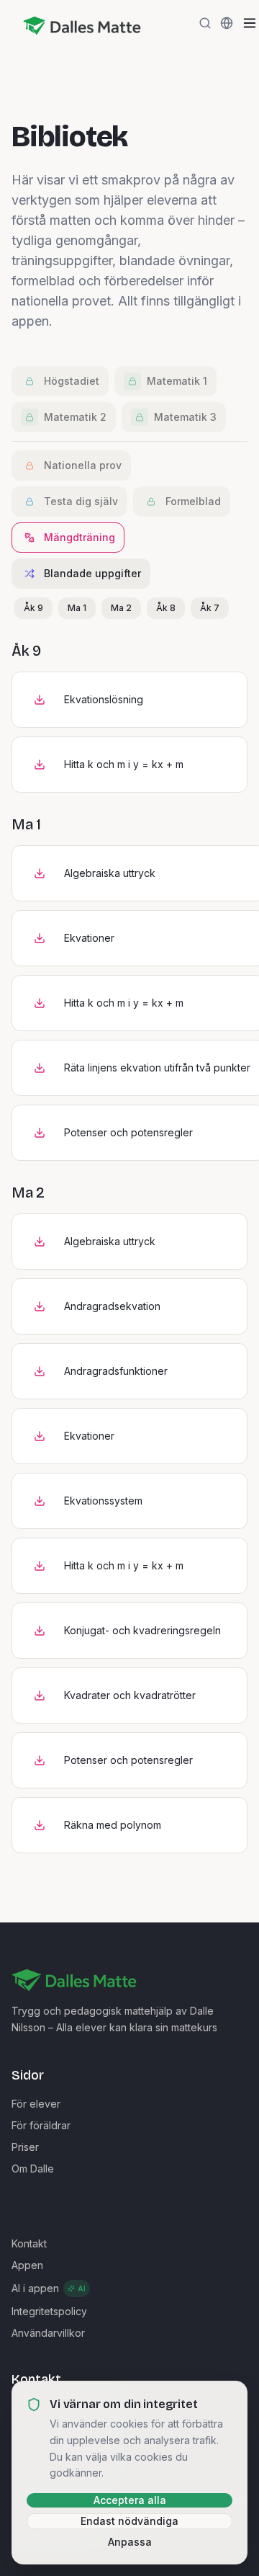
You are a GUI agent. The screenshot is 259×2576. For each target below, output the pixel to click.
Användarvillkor (48, 2333)
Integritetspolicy (49, 2311)
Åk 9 (33, 608)
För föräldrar (41, 2125)
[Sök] (205, 23)
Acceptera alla (130, 2500)
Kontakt (29, 2243)
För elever (36, 2104)
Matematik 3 (185, 417)
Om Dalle (33, 2169)
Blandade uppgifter (92, 573)
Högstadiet (72, 381)
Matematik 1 (177, 381)
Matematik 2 (75, 417)
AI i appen (49, 2288)
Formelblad (193, 501)
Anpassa (130, 2542)
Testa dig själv (81, 501)
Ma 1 (77, 608)
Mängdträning (79, 537)
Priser (25, 2147)
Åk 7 (210, 608)
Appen (27, 2265)
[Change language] (227, 23)
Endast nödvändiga (129, 2521)
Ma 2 (121, 608)
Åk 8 (166, 608)
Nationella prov (83, 465)
